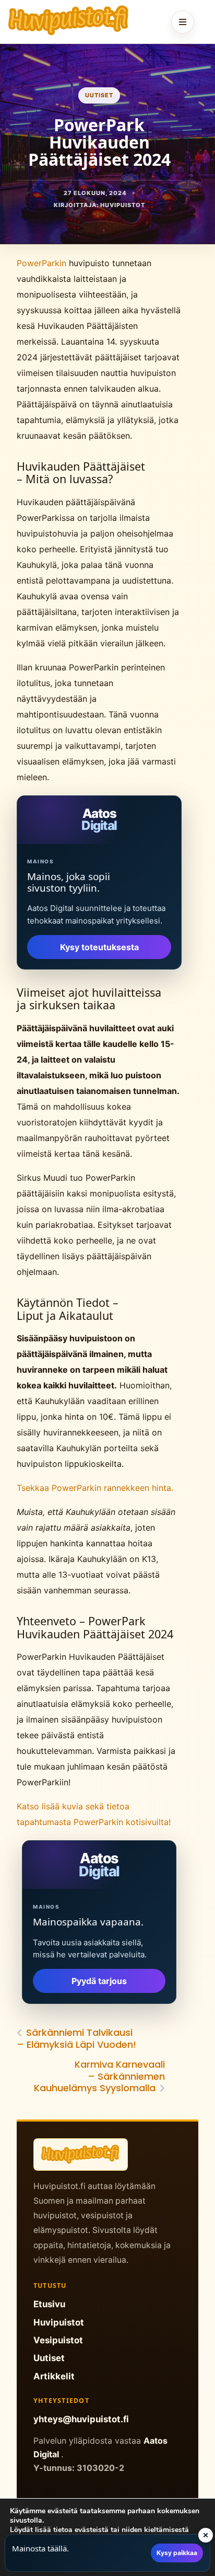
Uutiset (99, 95)
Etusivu (49, 2304)
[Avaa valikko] (183, 22)
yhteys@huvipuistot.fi (81, 2419)
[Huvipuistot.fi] (69, 20)
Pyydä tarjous (99, 1981)
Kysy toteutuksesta (99, 947)
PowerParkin (43, 263)
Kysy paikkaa (177, 2553)
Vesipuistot (58, 2340)
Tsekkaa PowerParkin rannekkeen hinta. (95, 1488)
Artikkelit (54, 2376)
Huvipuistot (59, 2322)
